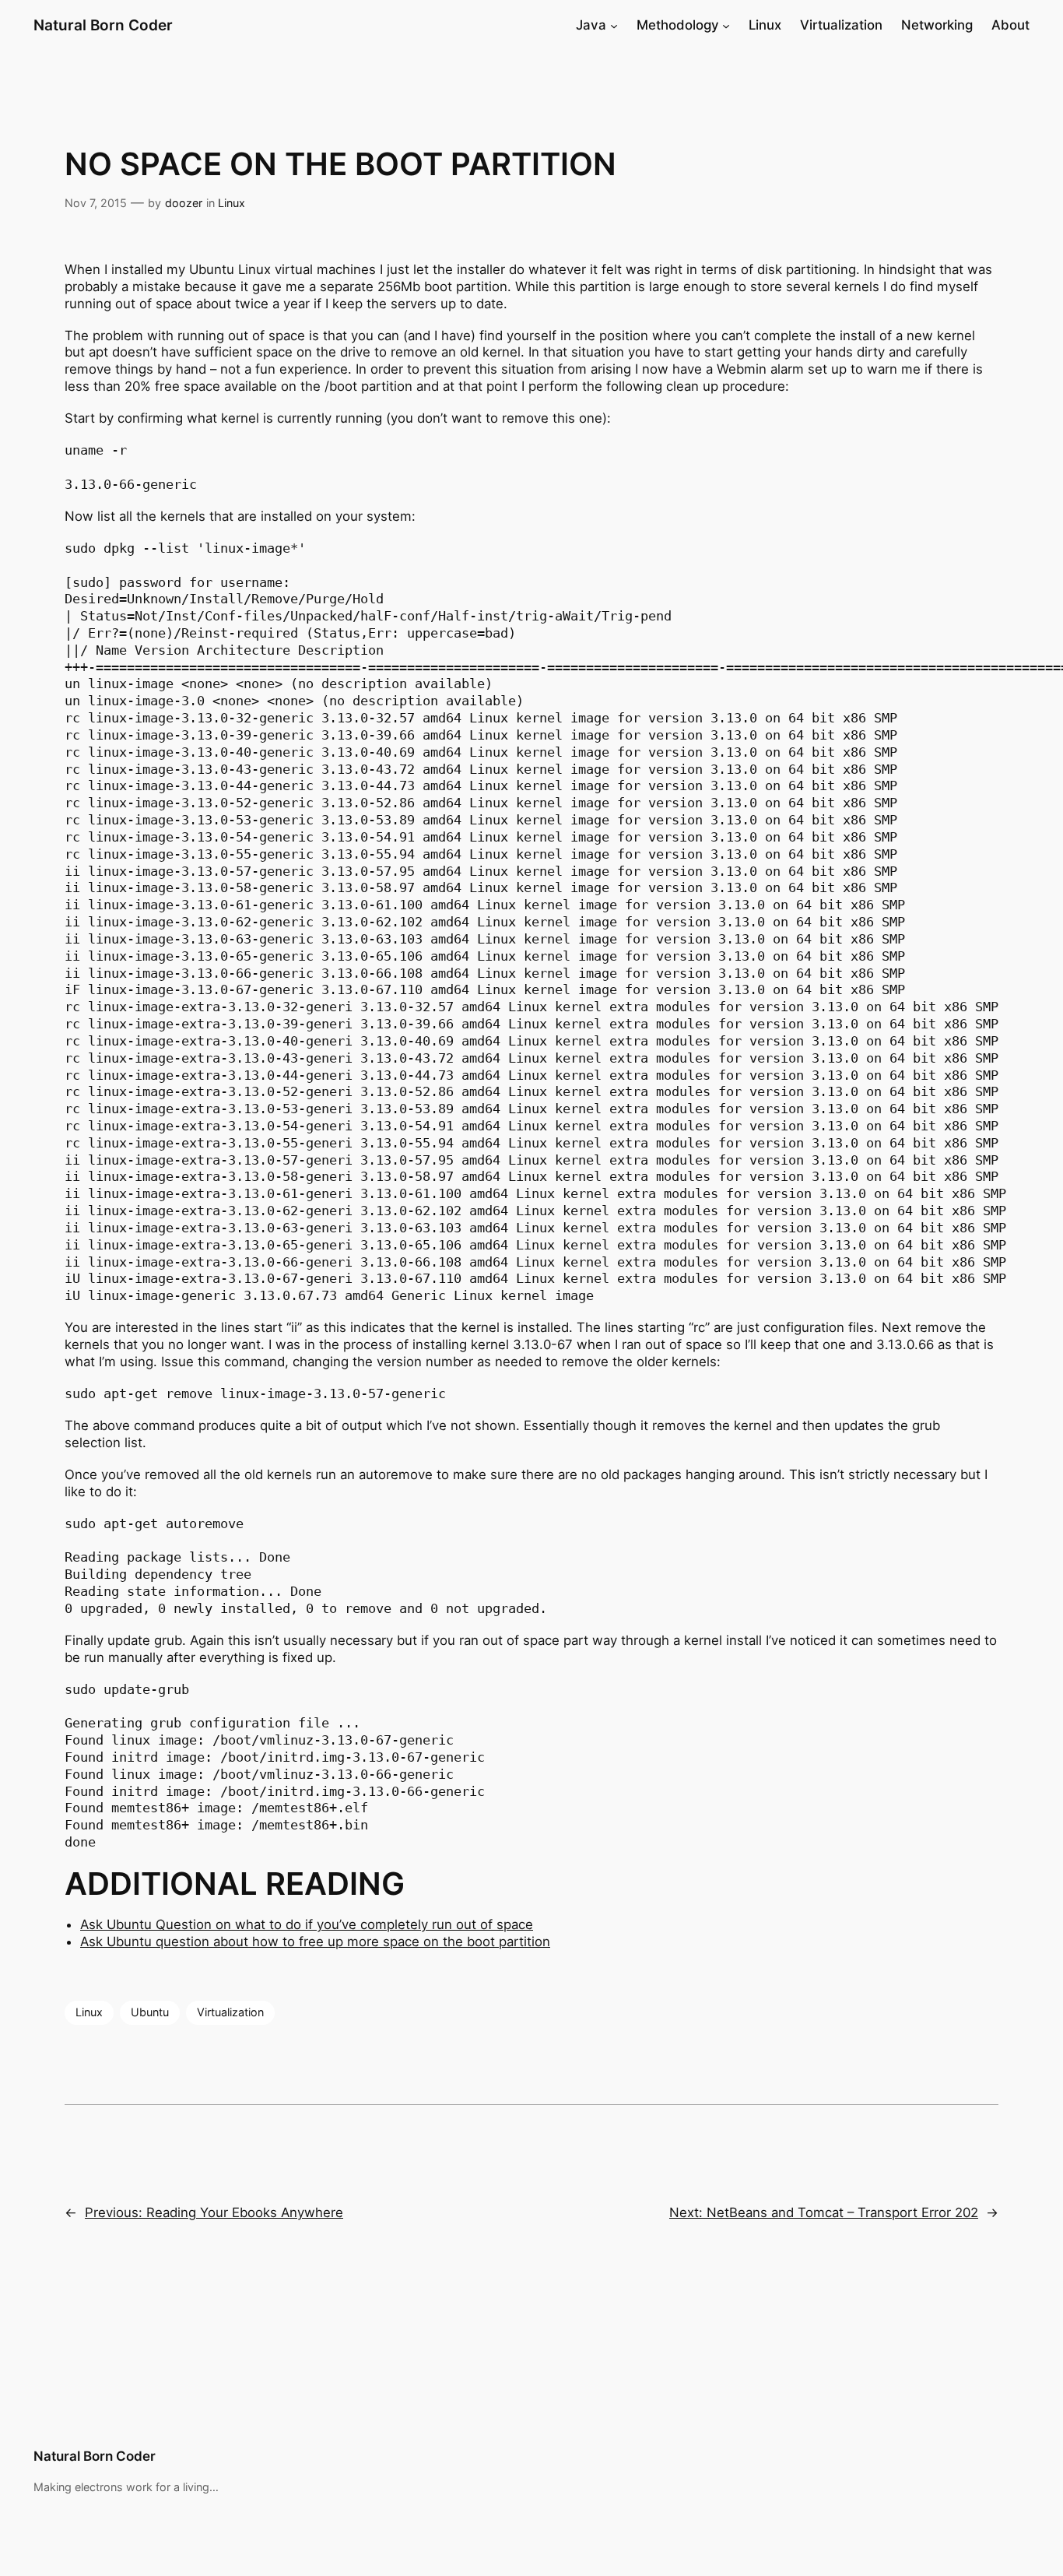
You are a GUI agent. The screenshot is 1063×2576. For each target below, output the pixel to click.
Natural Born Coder (103, 25)
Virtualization (230, 2012)
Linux (232, 203)
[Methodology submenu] (726, 25)
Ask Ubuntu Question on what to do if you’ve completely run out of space (307, 1924)
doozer (184, 203)
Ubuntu (150, 2012)
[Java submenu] (614, 25)
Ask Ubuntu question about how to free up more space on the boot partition (315, 1942)
